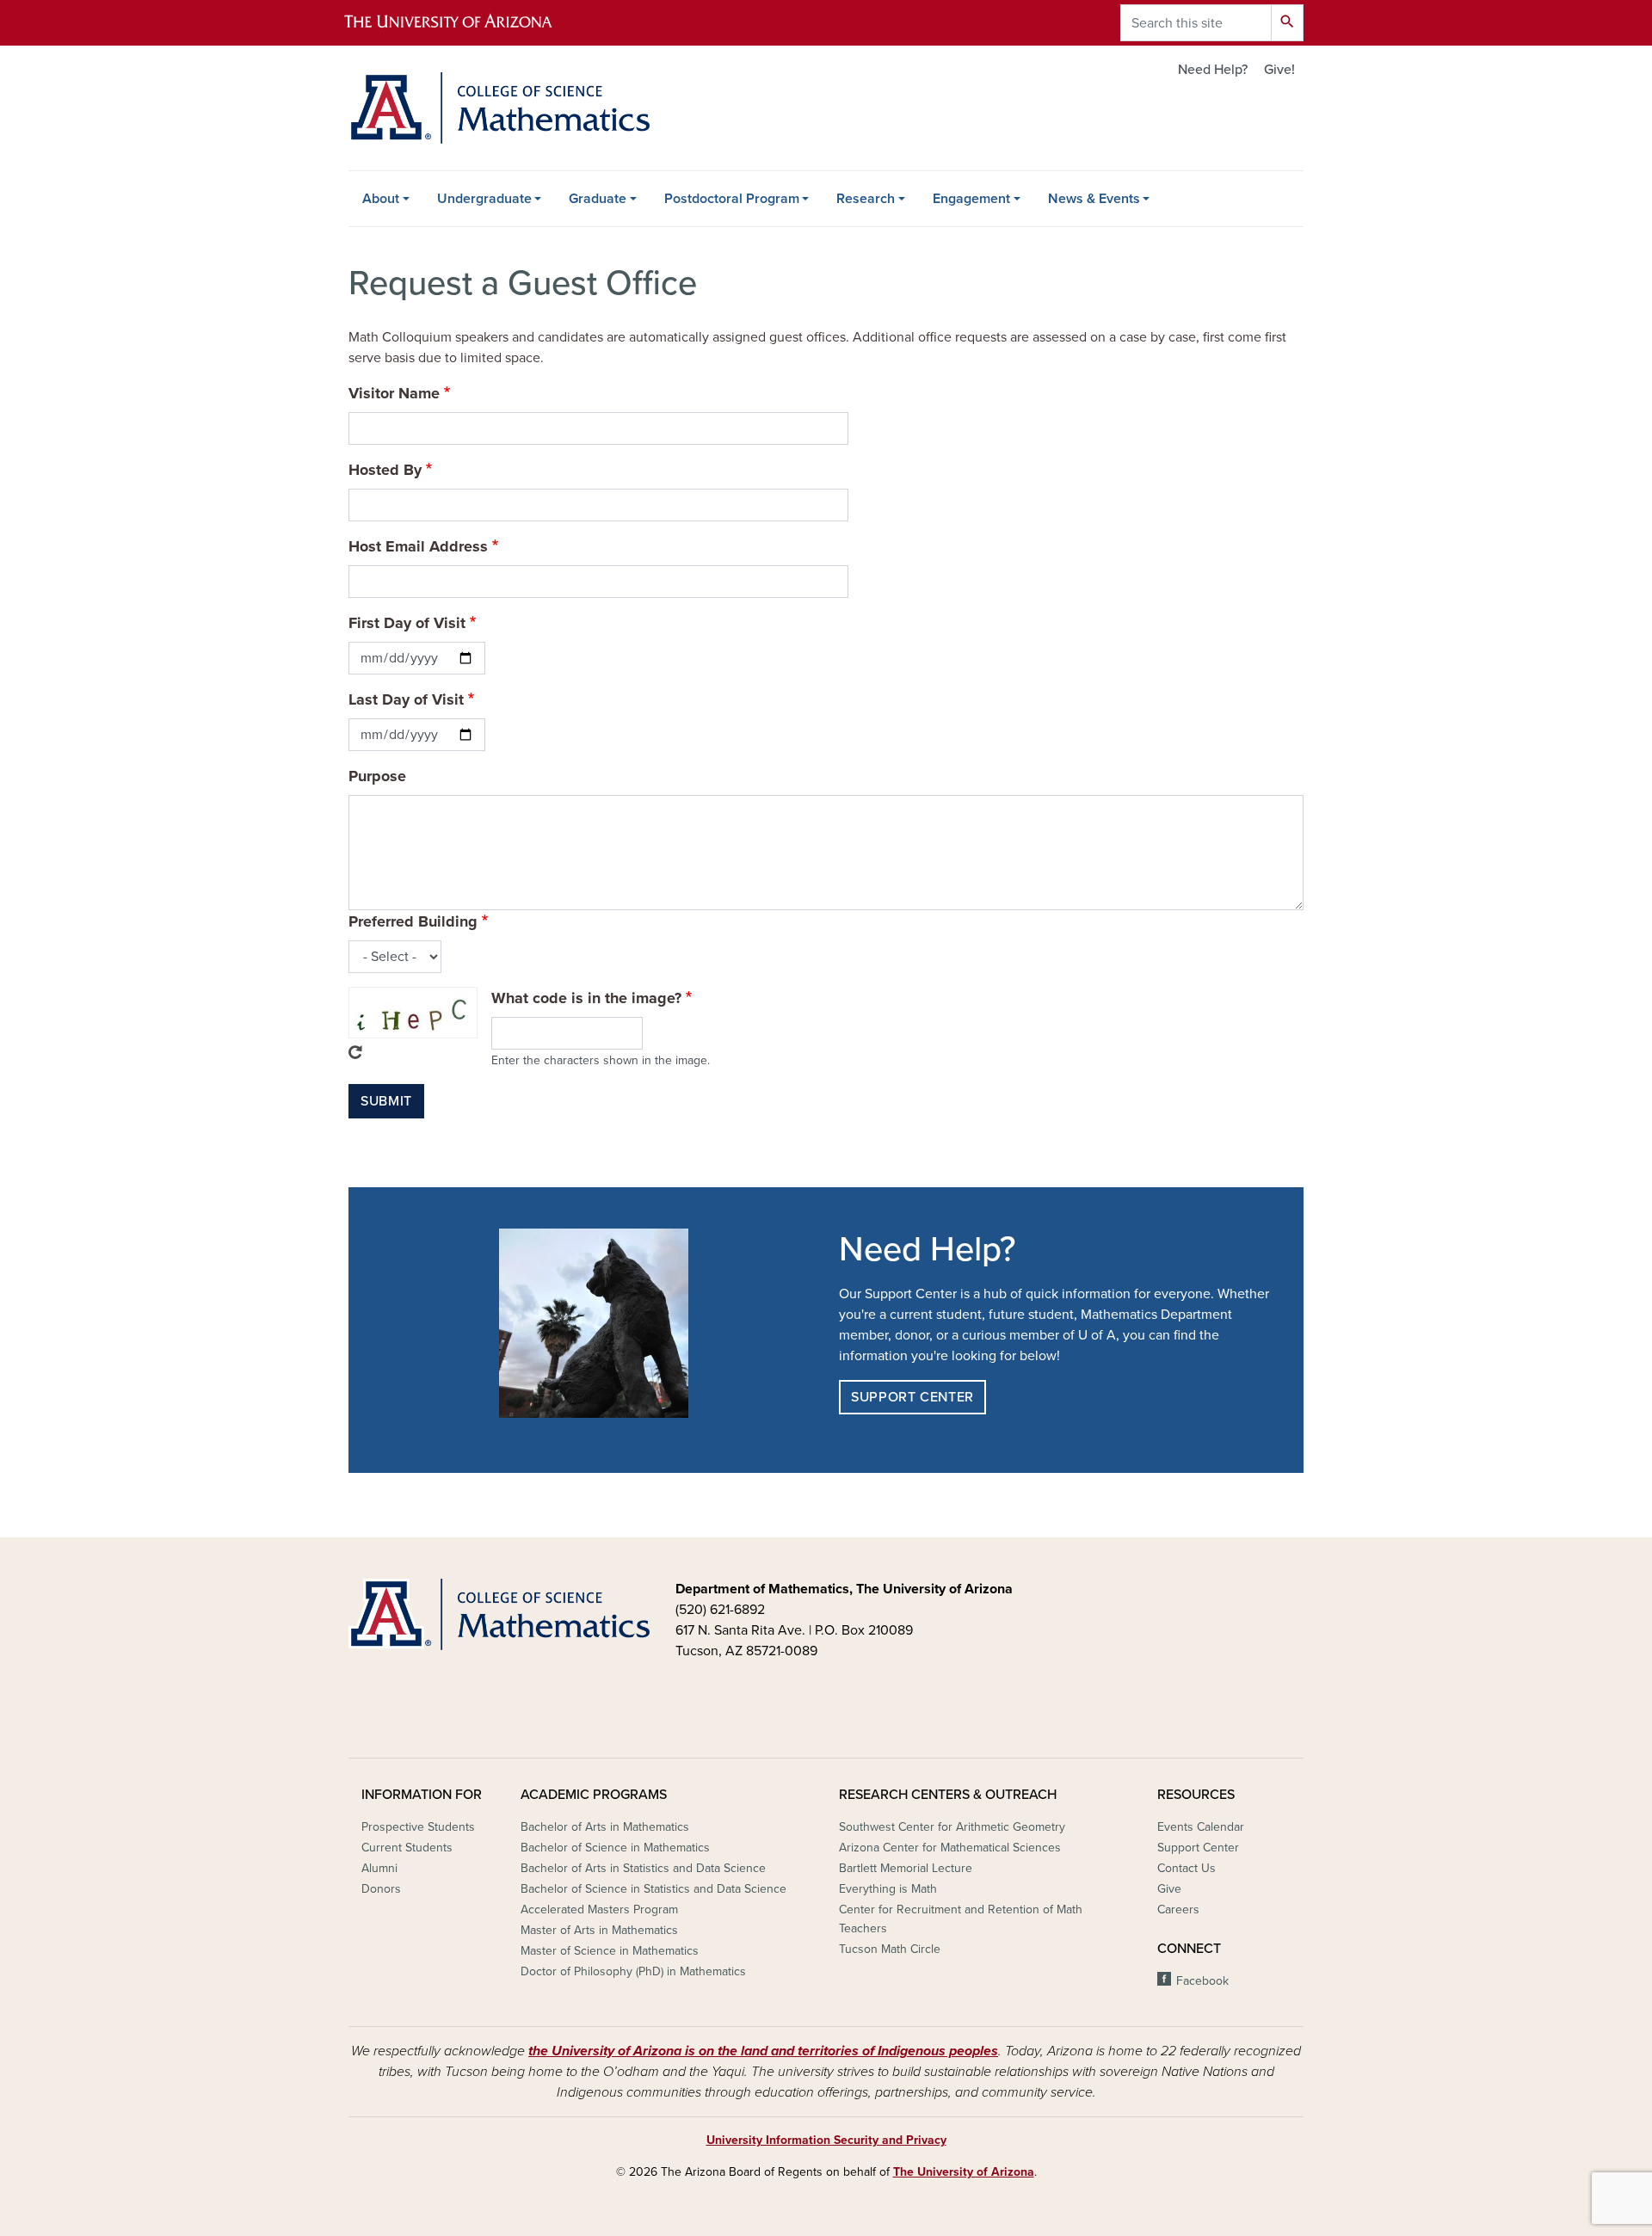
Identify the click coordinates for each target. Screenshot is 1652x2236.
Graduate (598, 199)
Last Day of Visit (406, 699)
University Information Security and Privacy (826, 2140)
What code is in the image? (586, 998)
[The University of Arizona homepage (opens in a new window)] (463, 23)
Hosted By (385, 470)
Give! (1279, 70)
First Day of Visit (407, 623)
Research (866, 199)
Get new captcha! (355, 1052)
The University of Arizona (964, 2172)
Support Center (912, 1397)
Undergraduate (484, 199)
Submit (386, 1101)
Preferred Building (413, 921)
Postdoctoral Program (732, 199)
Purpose (377, 776)
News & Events (1094, 199)
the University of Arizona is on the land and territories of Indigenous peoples (763, 2051)
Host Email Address (418, 546)
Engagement (971, 199)
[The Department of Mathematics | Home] (499, 108)
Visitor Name (394, 393)
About (381, 199)
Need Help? (1213, 70)
